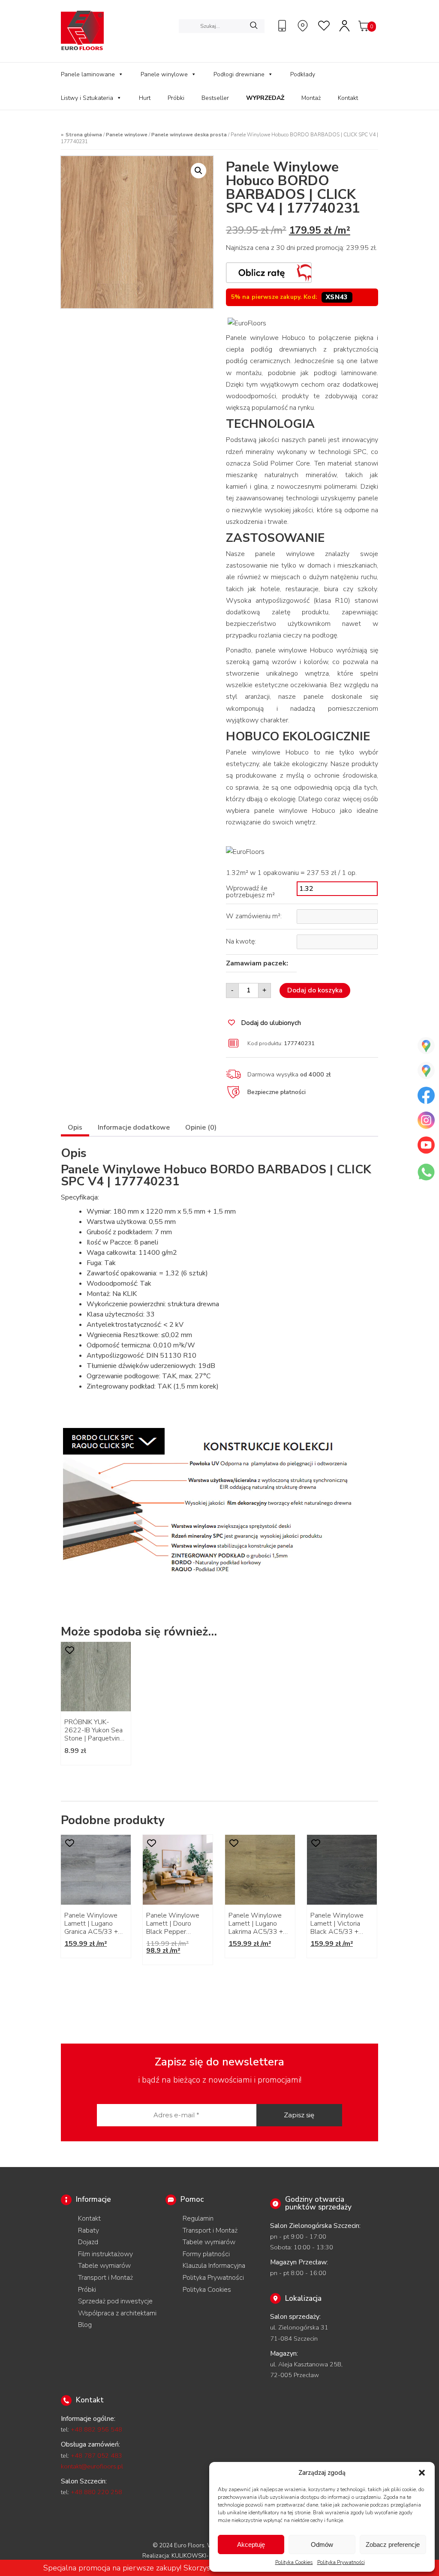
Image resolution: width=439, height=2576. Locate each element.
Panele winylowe (164, 74)
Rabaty (89, 2230)
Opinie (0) (201, 1127)
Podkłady (303, 74)
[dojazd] (304, 26)
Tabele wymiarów (104, 2266)
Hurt (145, 98)
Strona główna (84, 135)
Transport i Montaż (105, 2278)
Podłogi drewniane (239, 74)
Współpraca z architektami (117, 2313)
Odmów (322, 2544)
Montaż (311, 98)
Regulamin (198, 2218)
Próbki (176, 98)
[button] (422, 2473)
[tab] (75, 1129)
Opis (75, 1127)
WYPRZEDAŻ (265, 98)
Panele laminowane (88, 74)
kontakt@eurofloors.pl (92, 2466)
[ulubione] (325, 26)
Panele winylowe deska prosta (189, 135)
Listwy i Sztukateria (87, 98)
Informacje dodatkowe (134, 1127)
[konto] (345, 26)
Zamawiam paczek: (257, 963)
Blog (85, 2325)
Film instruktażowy (105, 2254)
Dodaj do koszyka (315, 990)
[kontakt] (283, 26)
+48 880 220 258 (96, 2492)
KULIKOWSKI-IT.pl (196, 2556)
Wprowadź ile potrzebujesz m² (250, 892)
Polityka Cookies (294, 2562)
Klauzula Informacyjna (214, 2266)
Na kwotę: (241, 941)
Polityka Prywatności (341, 2562)
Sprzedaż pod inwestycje (115, 2301)
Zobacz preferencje (393, 2544)
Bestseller (215, 98)
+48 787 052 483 (96, 2456)
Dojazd (88, 2242)
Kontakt (348, 98)
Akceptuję (251, 2544)
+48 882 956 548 (96, 2429)
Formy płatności (206, 2254)
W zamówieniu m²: (254, 916)
